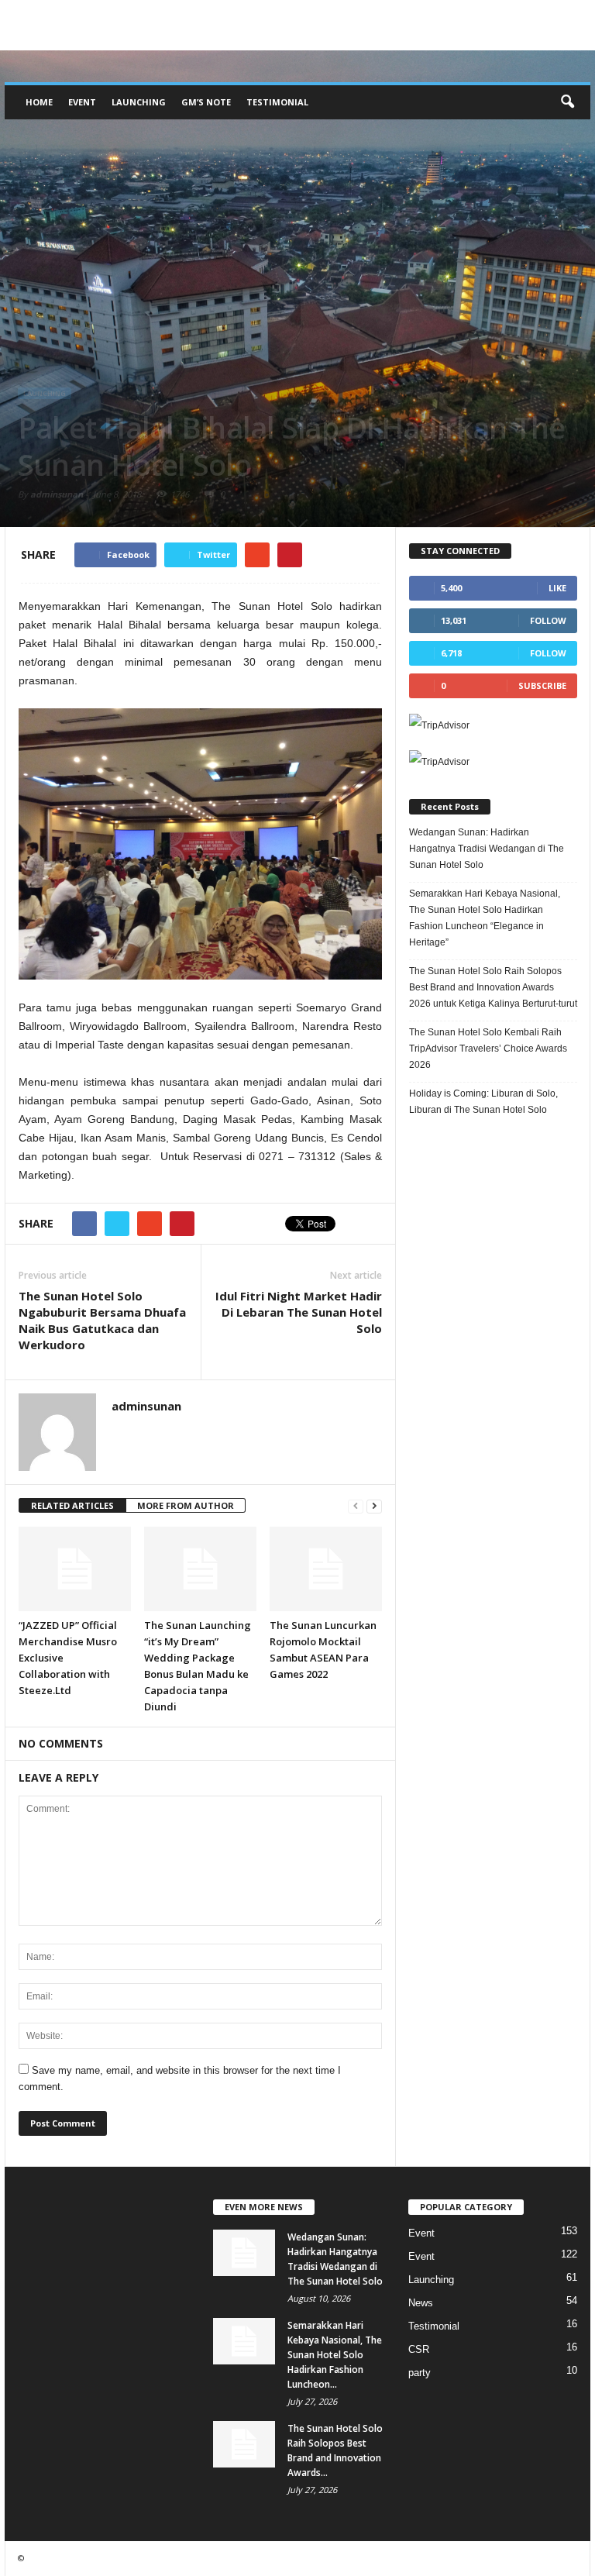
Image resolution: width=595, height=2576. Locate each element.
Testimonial (277, 102)
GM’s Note (206, 102)
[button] (567, 102)
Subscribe (542, 685)
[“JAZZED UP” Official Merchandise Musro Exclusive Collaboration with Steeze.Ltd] (75, 1569)
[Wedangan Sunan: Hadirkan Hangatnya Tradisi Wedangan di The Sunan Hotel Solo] (244, 2253)
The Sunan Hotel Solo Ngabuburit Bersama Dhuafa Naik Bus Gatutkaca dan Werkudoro (102, 1320)
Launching (139, 102)
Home (39, 102)
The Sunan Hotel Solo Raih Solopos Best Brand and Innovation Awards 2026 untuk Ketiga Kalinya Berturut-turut (493, 987)
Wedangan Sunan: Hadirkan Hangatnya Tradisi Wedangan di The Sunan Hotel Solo (487, 849)
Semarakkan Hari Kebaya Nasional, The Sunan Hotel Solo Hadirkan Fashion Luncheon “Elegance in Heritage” (485, 918)
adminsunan (57, 494)
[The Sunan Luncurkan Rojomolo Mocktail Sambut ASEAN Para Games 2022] (326, 1569)
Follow (548, 620)
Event (82, 102)
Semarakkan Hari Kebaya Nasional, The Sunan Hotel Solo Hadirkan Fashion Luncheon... (335, 2355)
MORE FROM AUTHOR (186, 1505)
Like (557, 588)
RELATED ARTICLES (72, 1505)
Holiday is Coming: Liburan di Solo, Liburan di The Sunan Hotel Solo (483, 1102)
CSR (419, 2349)
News (421, 2303)
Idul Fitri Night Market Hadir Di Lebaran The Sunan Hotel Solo (299, 1312)
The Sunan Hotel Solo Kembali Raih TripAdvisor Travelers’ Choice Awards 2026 (488, 1049)
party (420, 2373)
